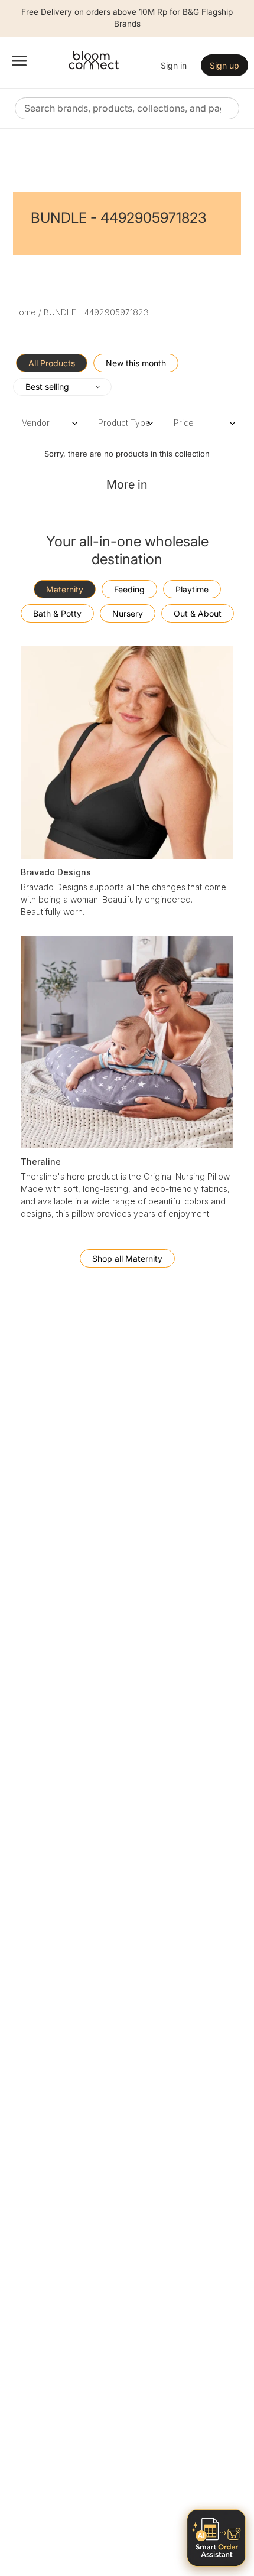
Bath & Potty (57, 613)
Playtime (192, 589)
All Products (52, 363)
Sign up (224, 65)
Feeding (129, 589)
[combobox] (127, 108)
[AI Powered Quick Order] (216, 2538)
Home (25, 312)
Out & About (198, 613)
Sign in (174, 65)
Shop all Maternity (127, 1258)
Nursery (128, 613)
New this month (136, 363)
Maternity (65, 589)
